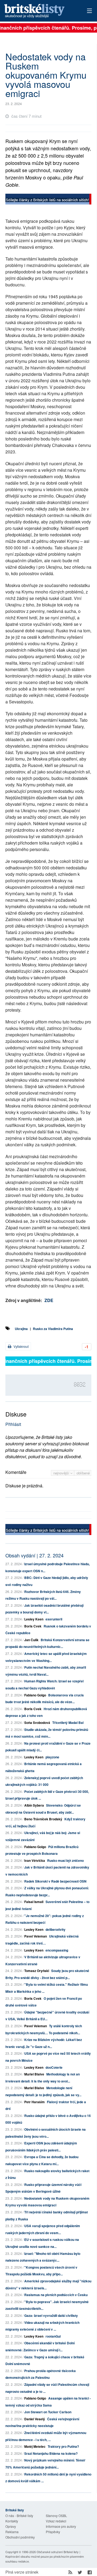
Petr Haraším (34, 2102)
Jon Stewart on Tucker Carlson (48, 2412)
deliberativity (56, 1929)
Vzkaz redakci (56, 2521)
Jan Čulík (31, 1640)
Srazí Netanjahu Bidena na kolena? (51, 2453)
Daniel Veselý (35, 2419)
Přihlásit (13, 1424)
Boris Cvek (33, 1626)
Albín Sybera (34, 1805)
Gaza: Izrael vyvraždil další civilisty (51, 2315)
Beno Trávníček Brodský (43, 1819)
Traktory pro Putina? (63, 2446)
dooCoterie (54, 2067)
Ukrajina (21, 1329)
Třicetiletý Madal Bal (68, 1723)
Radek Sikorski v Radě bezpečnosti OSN (55, 1881)
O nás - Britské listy (19, 2516)
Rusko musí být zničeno (65, 1860)
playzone (52, 1757)
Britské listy (40, 11)
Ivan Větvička (35, 1860)
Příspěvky (53, 2532)
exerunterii (54, 1619)
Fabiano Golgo (35, 1695)
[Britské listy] (48, 200)
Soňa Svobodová (37, 1723)
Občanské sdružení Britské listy (58, 2552)
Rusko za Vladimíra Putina (53, 1329)
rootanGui (53, 2336)
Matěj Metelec (35, 2446)
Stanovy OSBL (56, 2516)
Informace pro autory (61, 2526)
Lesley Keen (34, 1619)
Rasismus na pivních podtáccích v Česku (56, 2295)
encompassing (57, 1950)
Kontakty (12, 2521)
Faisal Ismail (34, 1902)
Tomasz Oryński (37, 1971)
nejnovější (62, 1473)
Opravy (11, 2526)
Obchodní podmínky (20, 2537)
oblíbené (83, 1473)
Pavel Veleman (36, 1936)
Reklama (12, 2532)
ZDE (49, 1300)
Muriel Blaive (34, 2074)
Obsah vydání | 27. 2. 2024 (34, 1555)
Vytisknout (21, 1346)
